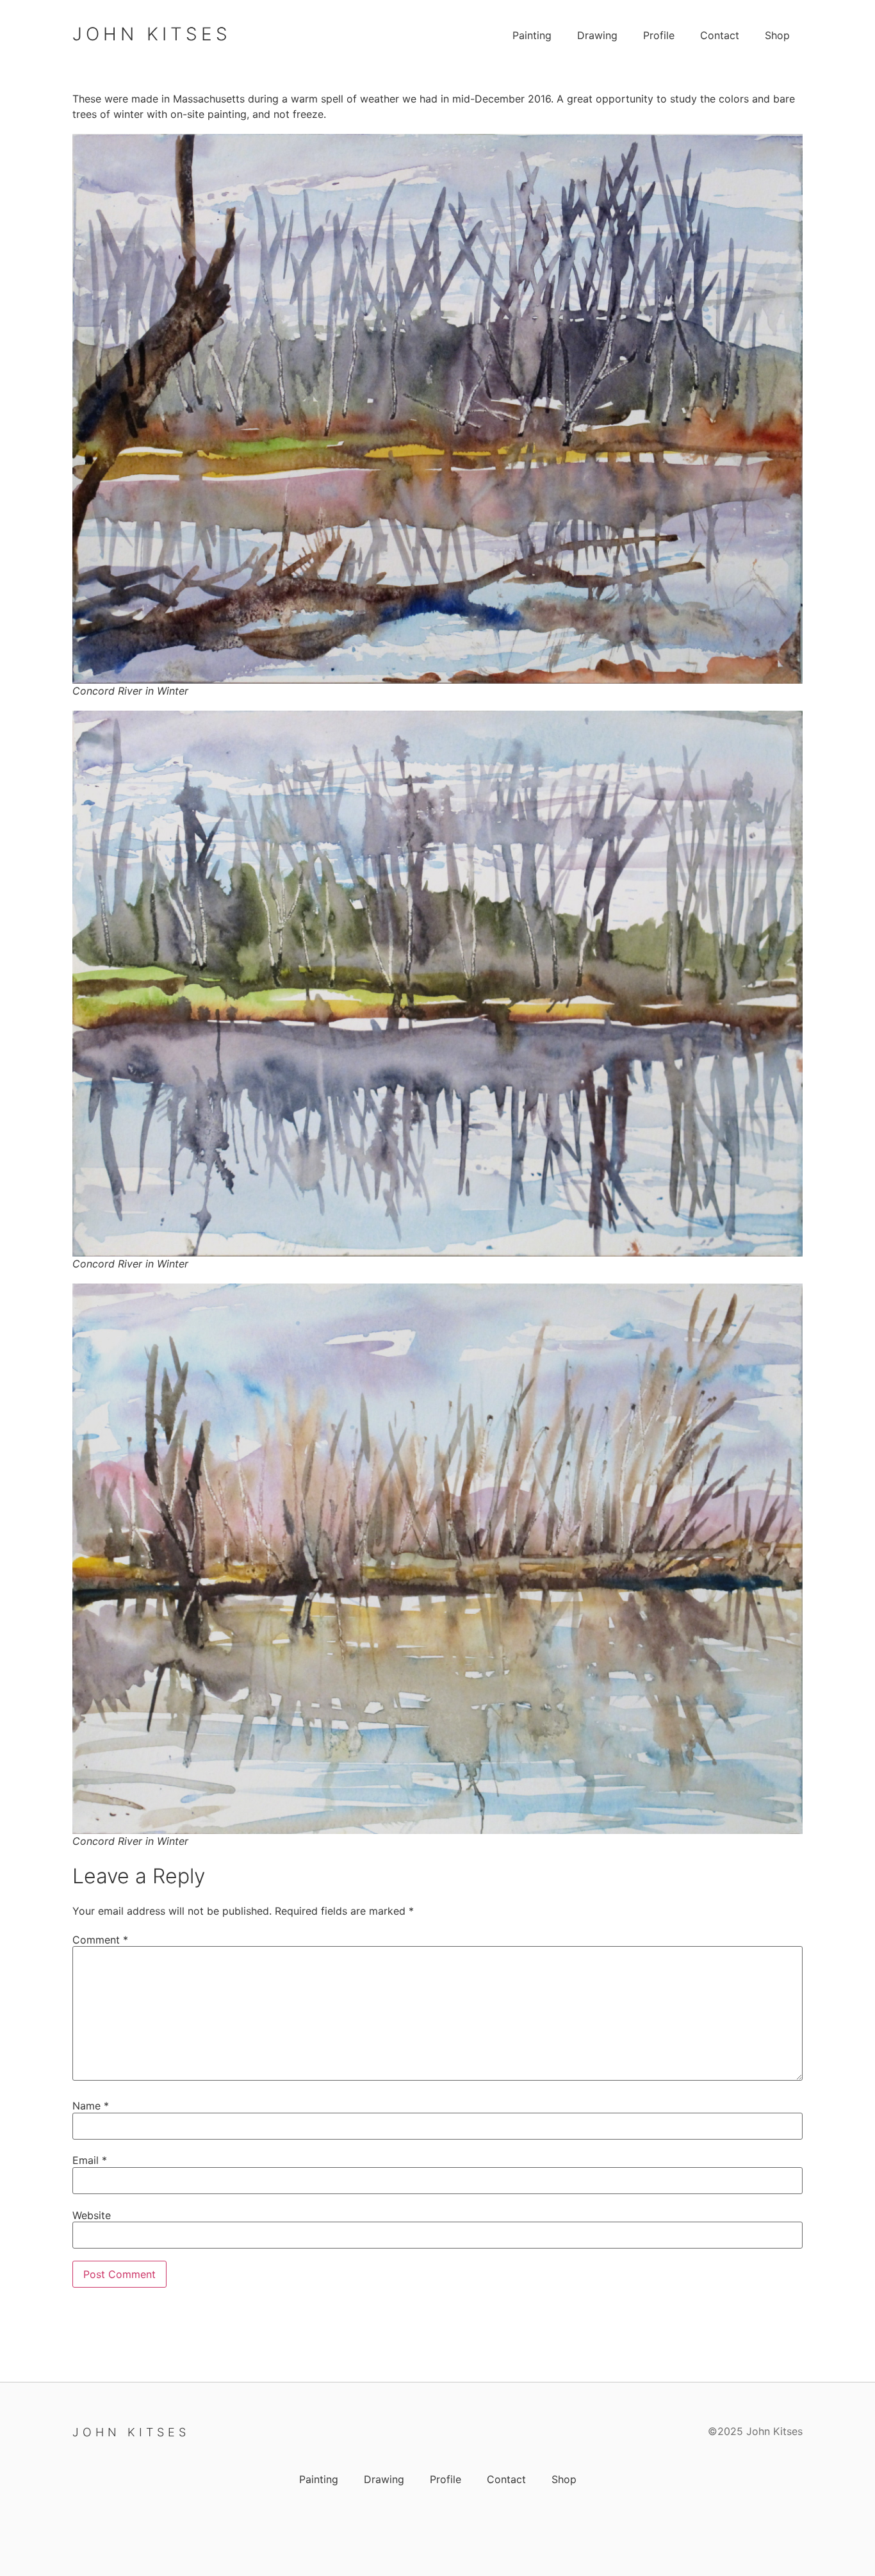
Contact (720, 35)
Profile (659, 35)
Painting (532, 35)
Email (90, 2160)
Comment (100, 1940)
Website (92, 2215)
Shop (777, 35)
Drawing (597, 35)
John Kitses (152, 34)
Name (91, 2106)
